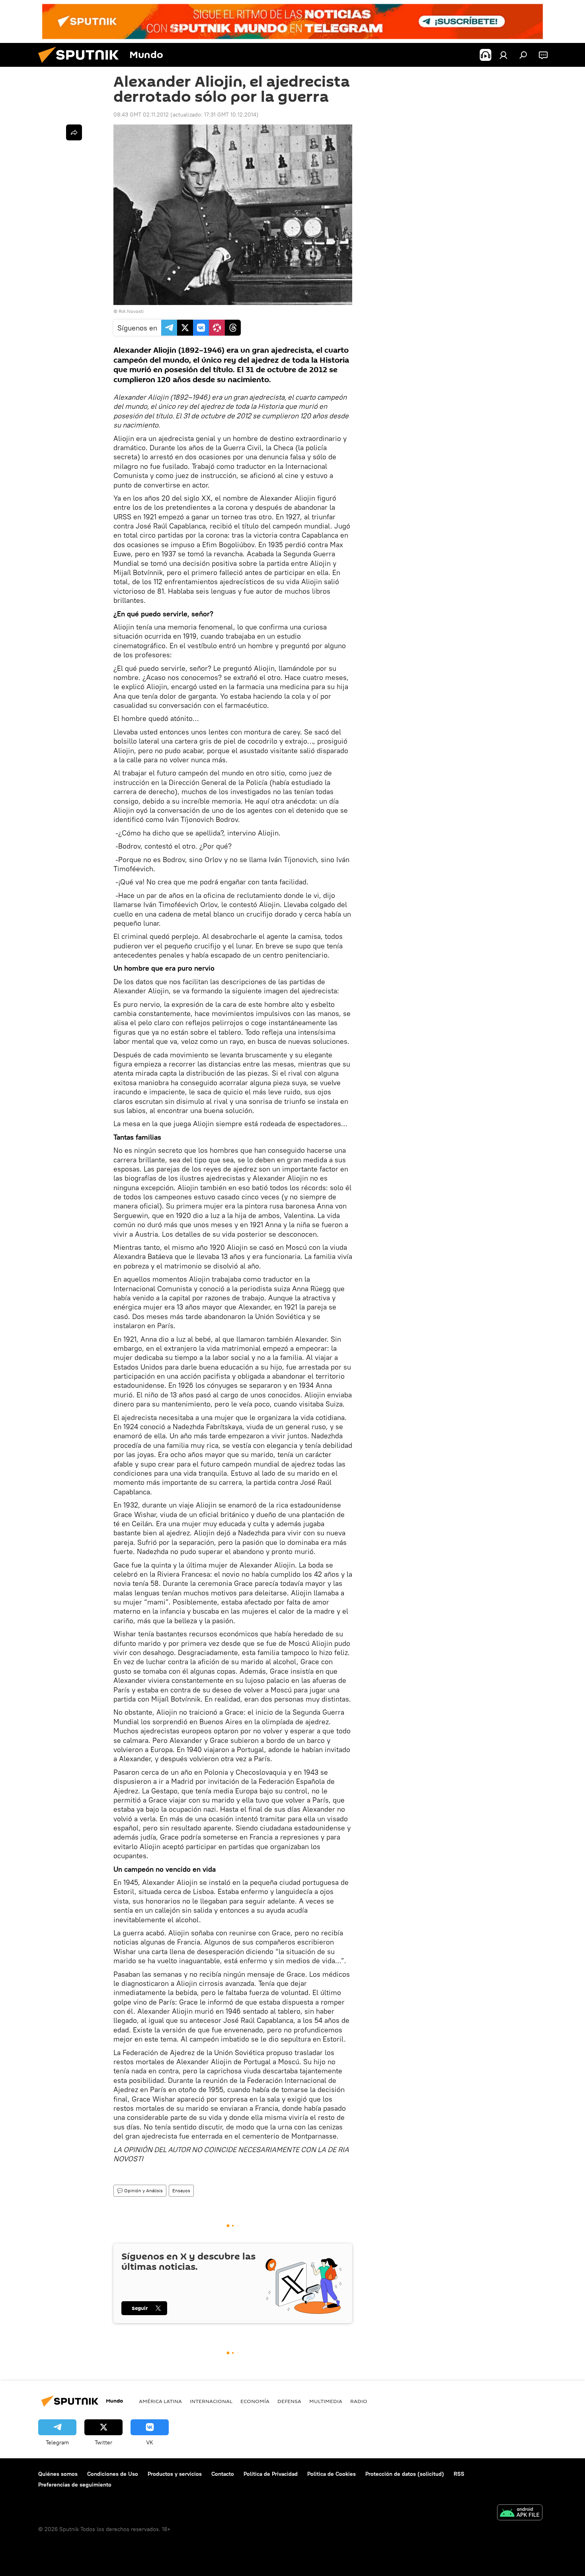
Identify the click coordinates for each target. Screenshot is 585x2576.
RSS (459, 2474)
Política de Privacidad (271, 2474)
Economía (255, 2401)
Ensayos (181, 2190)
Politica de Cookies (331, 2474)
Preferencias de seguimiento (75, 2485)
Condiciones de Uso (113, 2474)
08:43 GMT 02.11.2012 (141, 115)
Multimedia (326, 2401)
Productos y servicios (175, 2474)
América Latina (160, 2401)
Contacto (223, 2474)
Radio (359, 2401)
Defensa (289, 2401)
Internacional (211, 2401)
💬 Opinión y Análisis (140, 2190)
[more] (74, 132)
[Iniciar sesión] (503, 55)
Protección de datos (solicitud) (405, 2474)
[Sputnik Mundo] (82, 65)
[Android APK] (520, 2513)
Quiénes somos (58, 2474)
